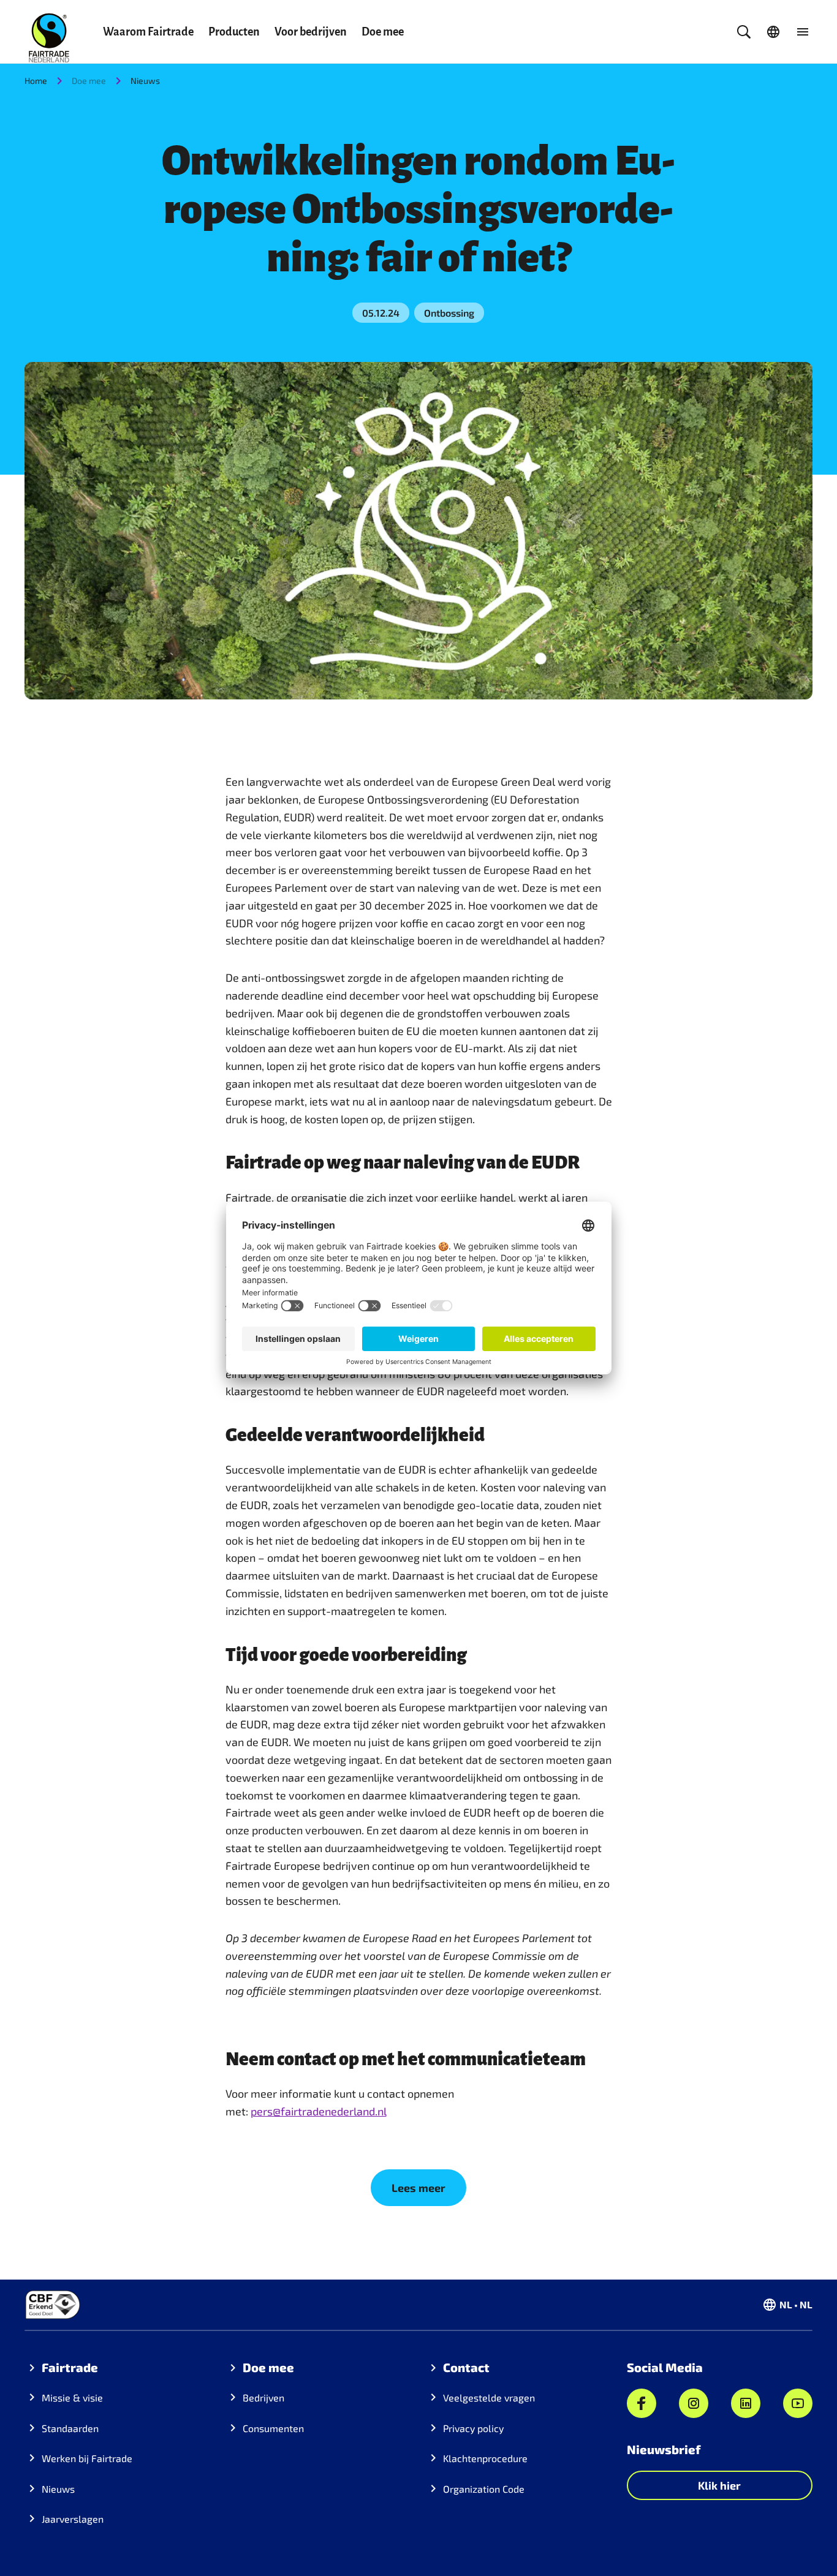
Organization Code (484, 2489)
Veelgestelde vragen (489, 2397)
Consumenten (273, 2428)
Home (36, 81)
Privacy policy (473, 2428)
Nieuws (145, 81)
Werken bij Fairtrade (87, 2458)
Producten (234, 32)
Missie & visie (72, 2397)
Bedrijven (263, 2397)
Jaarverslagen (73, 2519)
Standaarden (70, 2428)
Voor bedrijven (311, 32)
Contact (466, 2367)
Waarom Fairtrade (148, 32)
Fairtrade (70, 2367)
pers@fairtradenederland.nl (319, 2111)
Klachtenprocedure (485, 2458)
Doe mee (383, 32)
